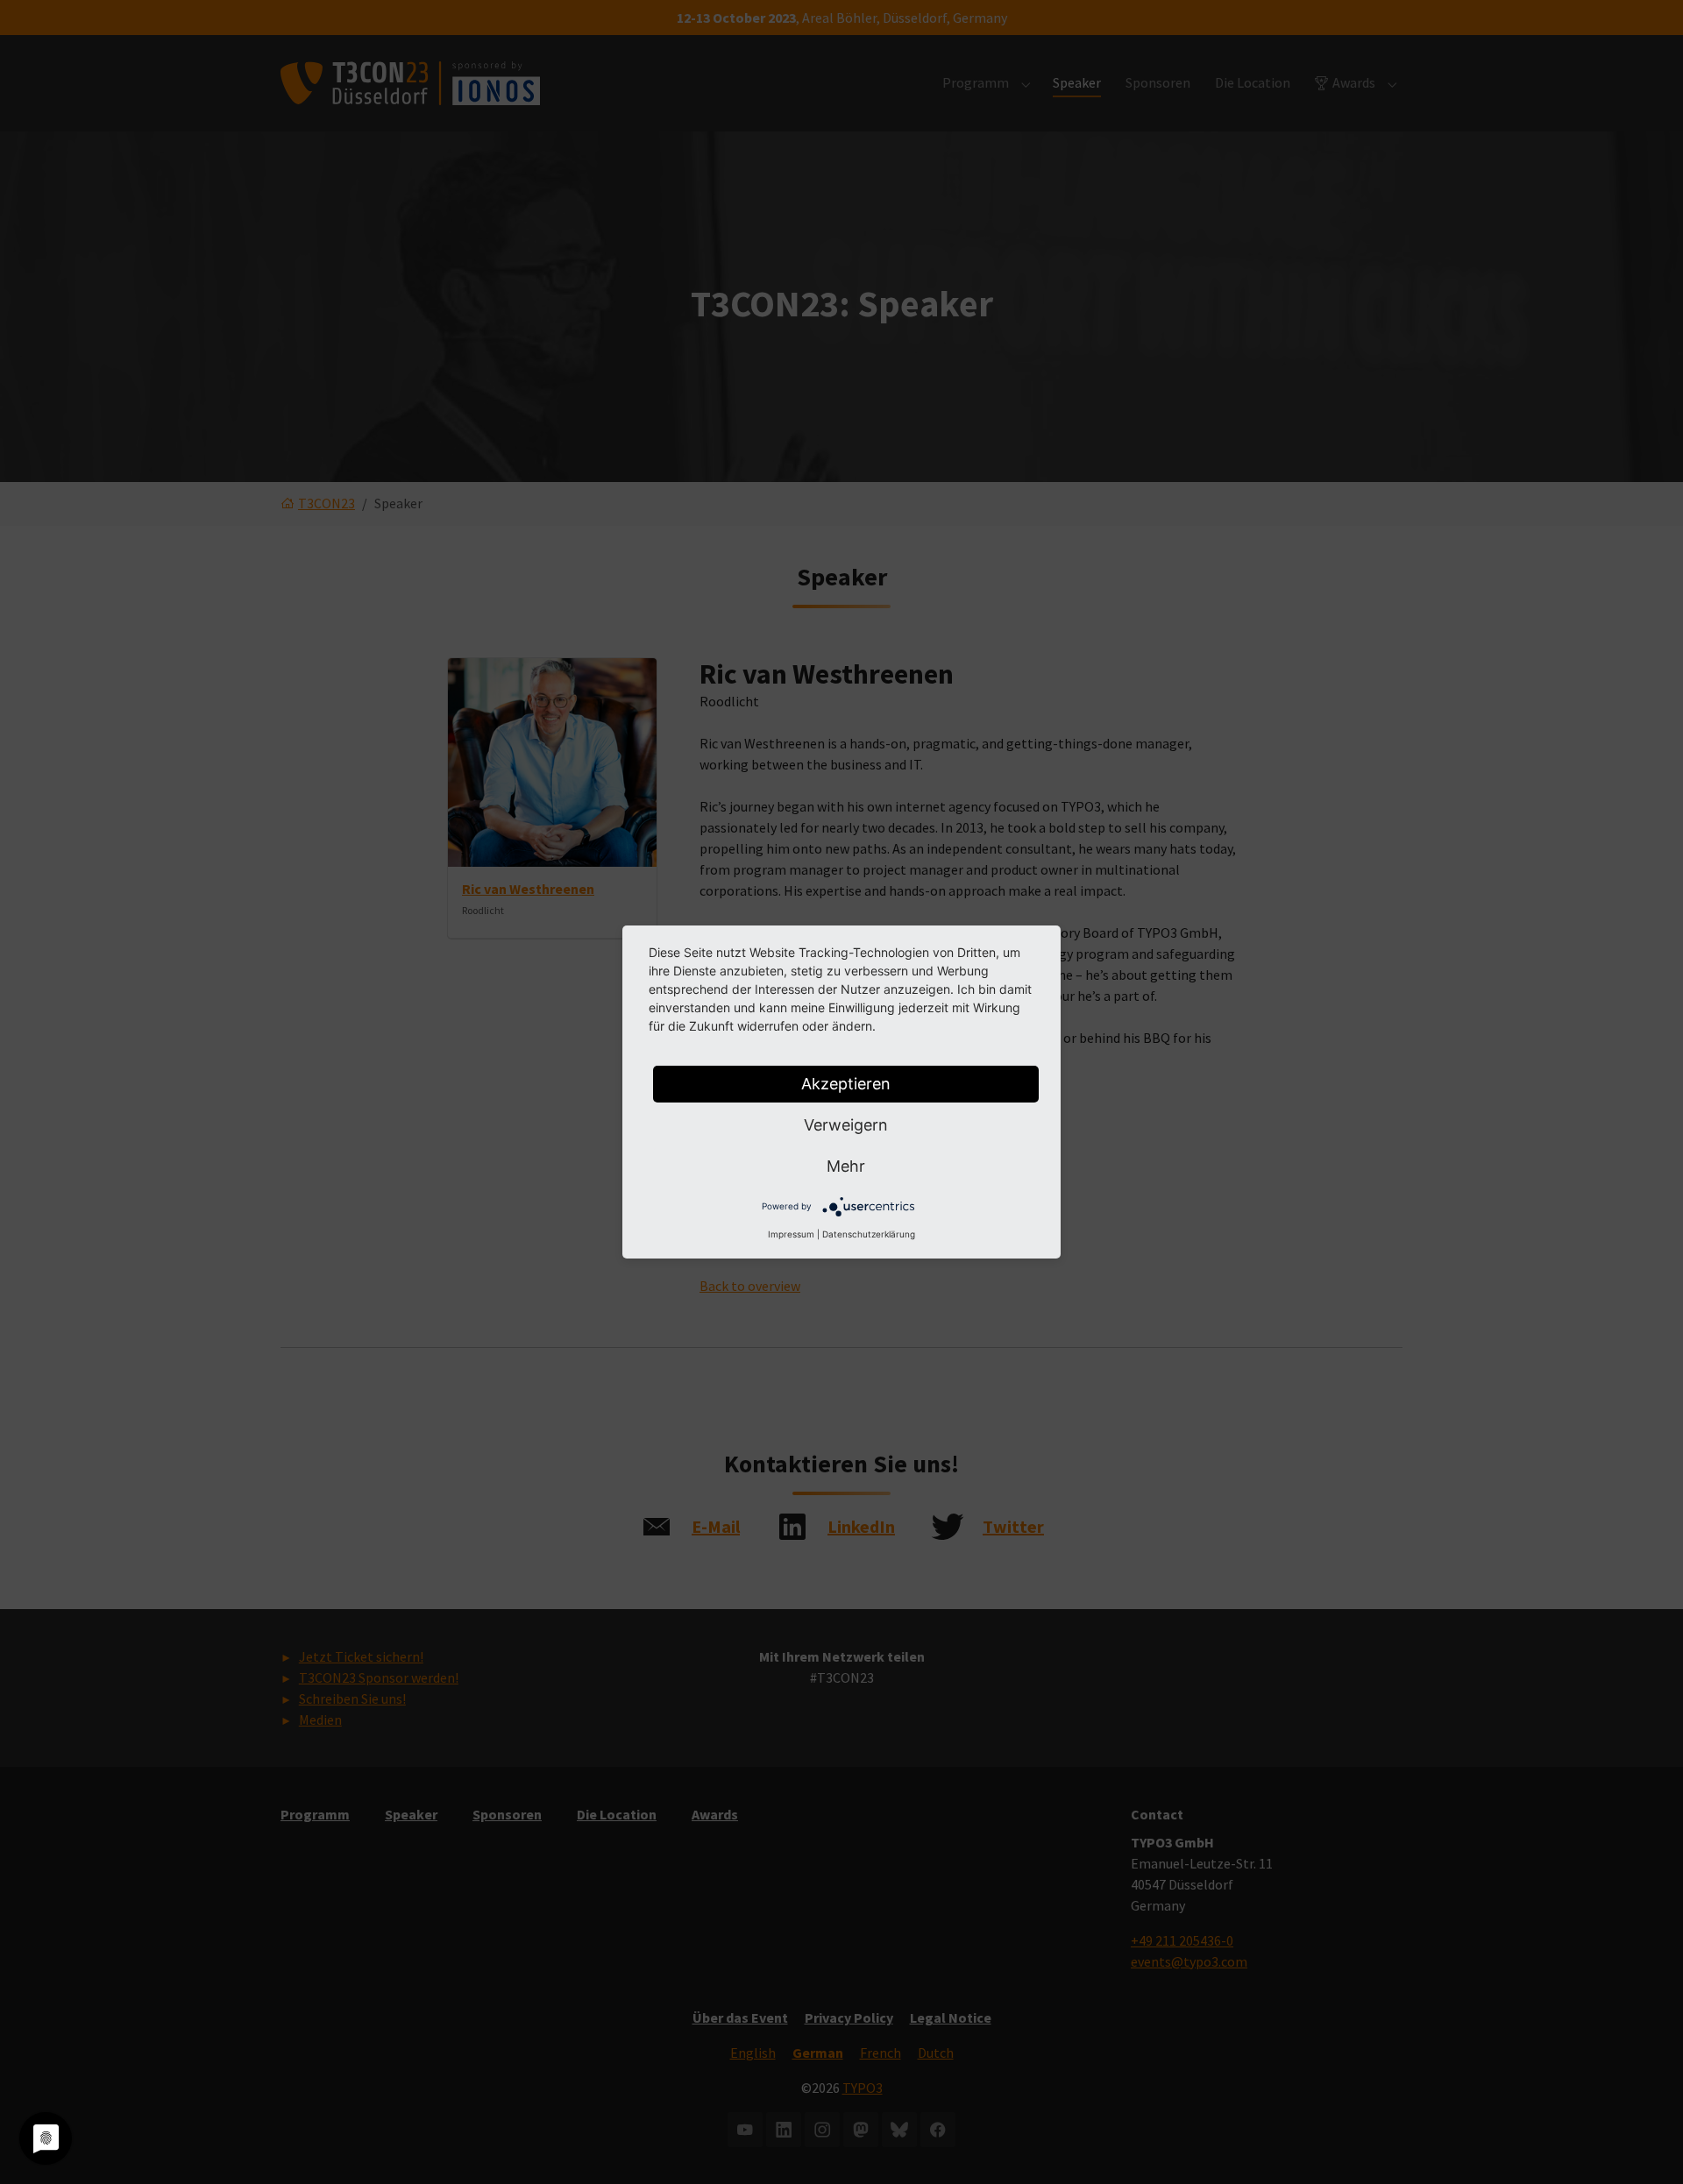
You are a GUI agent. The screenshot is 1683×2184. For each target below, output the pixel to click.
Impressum (791, 1234)
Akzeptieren (846, 1084)
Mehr (846, 1166)
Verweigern (846, 1125)
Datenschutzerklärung (869, 1234)
